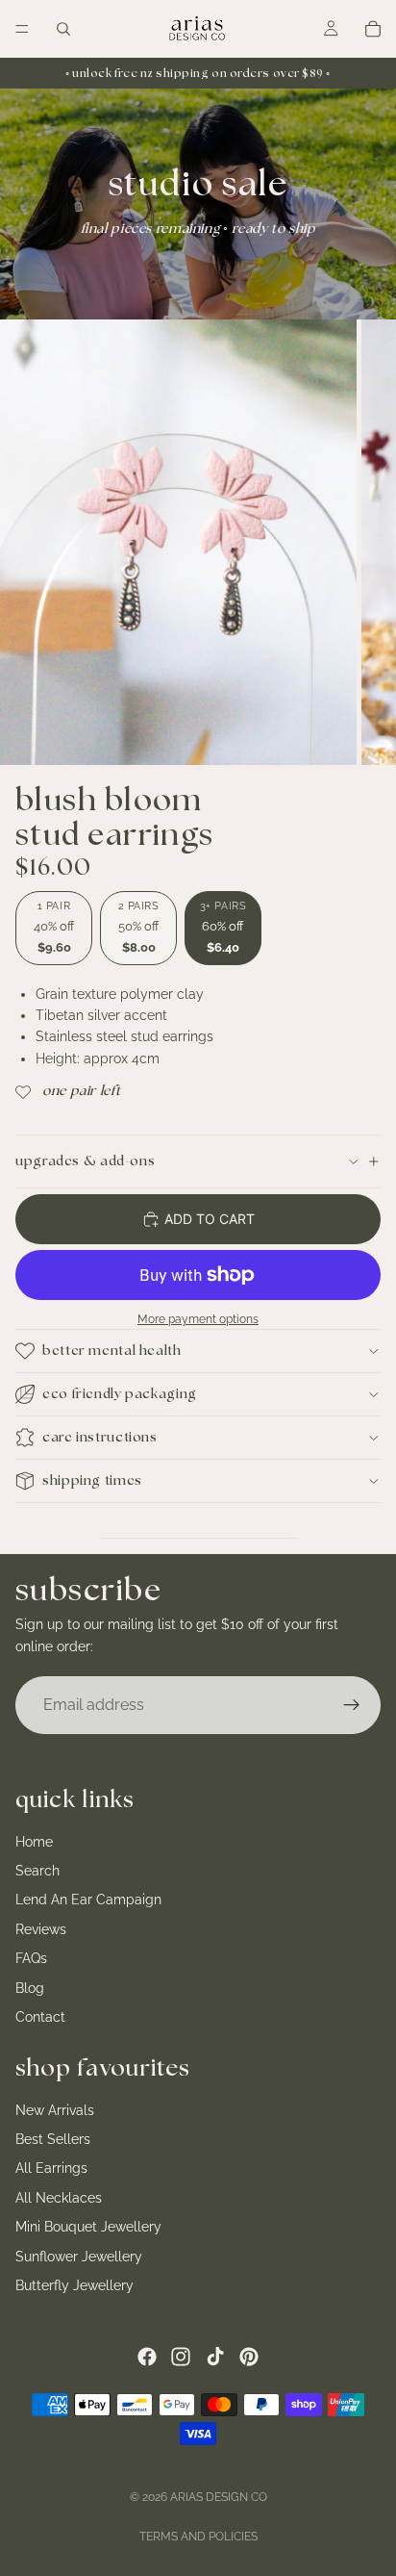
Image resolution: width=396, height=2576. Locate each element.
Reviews (41, 1929)
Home (34, 1842)
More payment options (198, 1319)
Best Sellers (53, 2139)
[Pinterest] (249, 2357)
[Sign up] (352, 1705)
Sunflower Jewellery (79, 2257)
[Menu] (22, 29)
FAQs (31, 1958)
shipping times (92, 1481)
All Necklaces (59, 2198)
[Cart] (373, 29)
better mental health (112, 1351)
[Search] (63, 29)
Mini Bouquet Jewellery (88, 2227)
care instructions (100, 1438)
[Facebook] (147, 2357)
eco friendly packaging (120, 1394)
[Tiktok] (215, 2357)
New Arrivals (55, 2110)
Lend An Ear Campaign (88, 1900)
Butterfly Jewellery (74, 2285)
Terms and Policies (198, 2537)
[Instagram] (181, 2357)
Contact (40, 2017)
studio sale (198, 185)
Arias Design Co (219, 2497)
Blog (30, 1988)
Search (37, 1871)
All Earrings (51, 2169)
